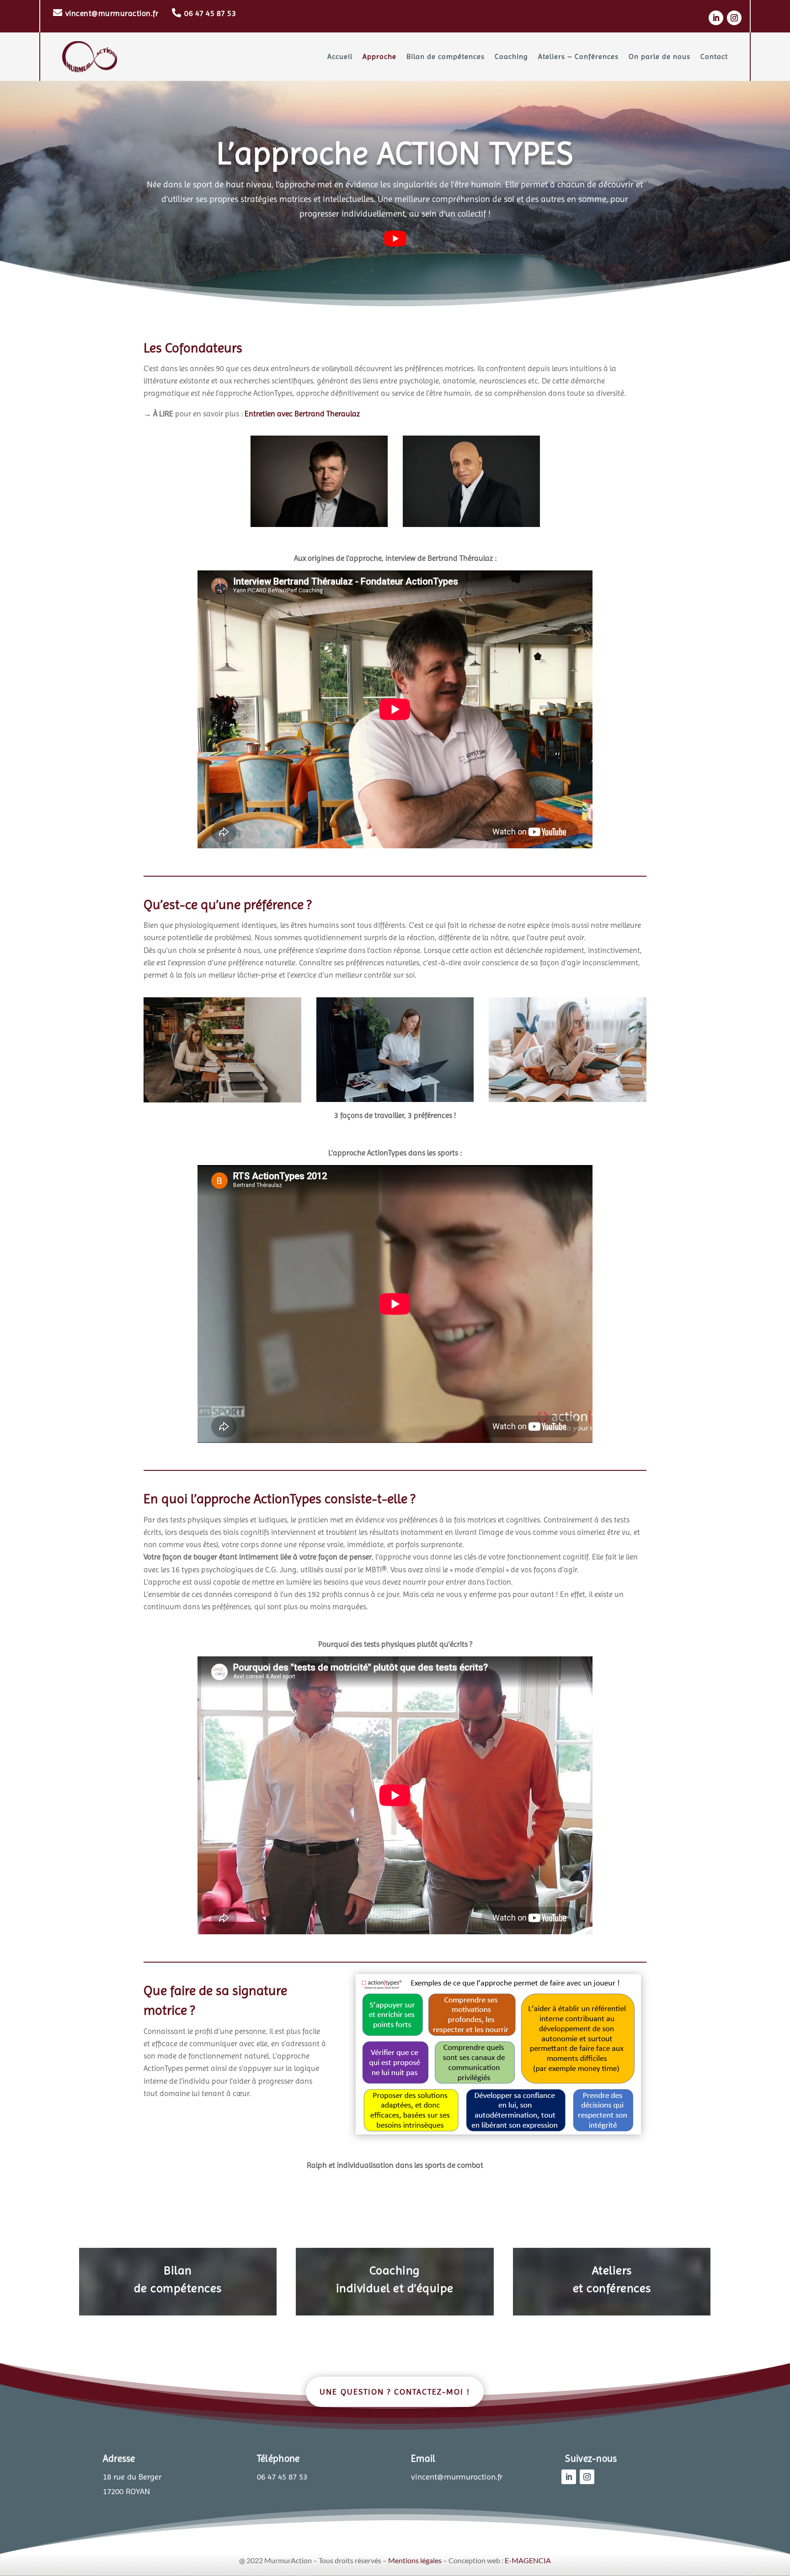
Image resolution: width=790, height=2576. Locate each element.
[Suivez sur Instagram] (734, 18)
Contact (714, 56)
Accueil (340, 56)
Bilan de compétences (446, 56)
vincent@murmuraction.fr (112, 13)
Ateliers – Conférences (578, 56)
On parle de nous (659, 56)
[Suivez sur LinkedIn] (716, 18)
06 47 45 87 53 (210, 13)
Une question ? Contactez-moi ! (395, 2392)
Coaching (511, 56)
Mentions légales (415, 2560)
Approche (379, 56)
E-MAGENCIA (528, 2560)
